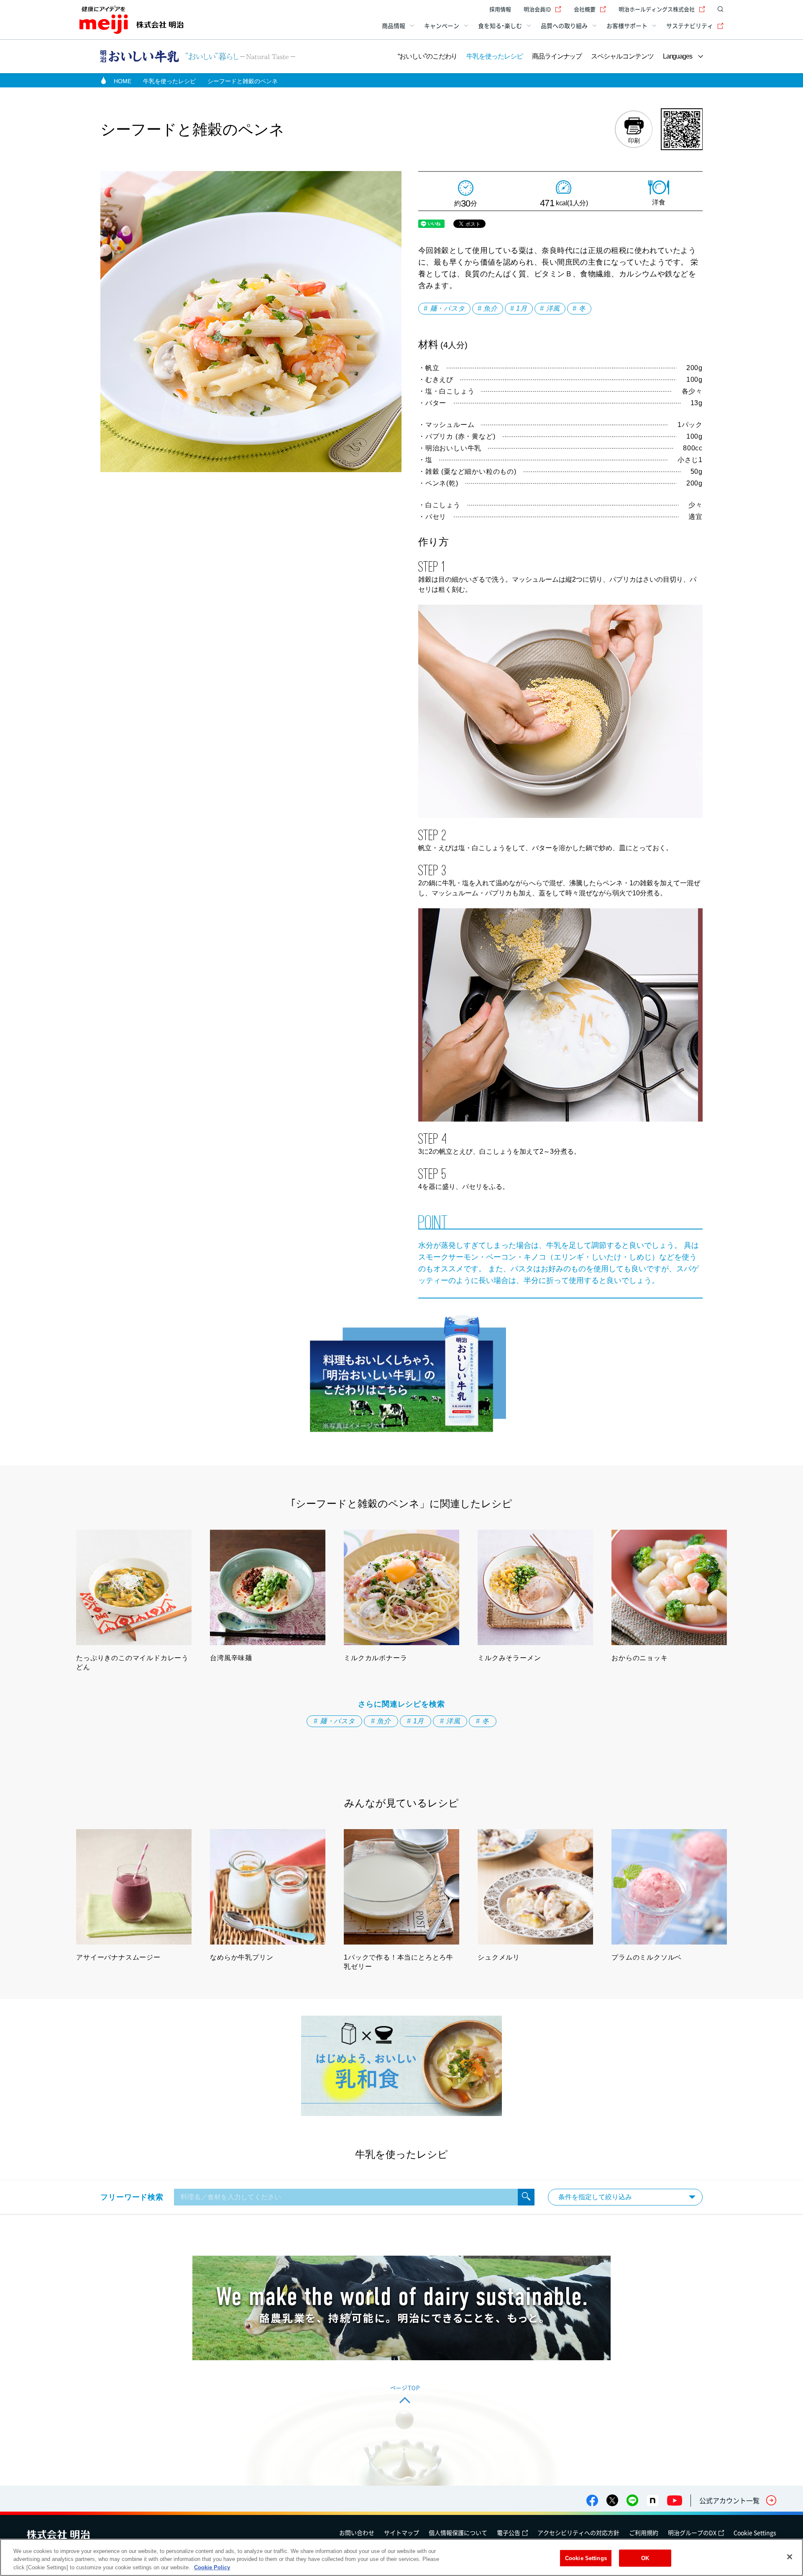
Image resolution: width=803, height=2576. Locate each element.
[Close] (790, 2557)
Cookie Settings (755, 2533)
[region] (401, 2557)
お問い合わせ (357, 2533)
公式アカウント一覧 (729, 2500)
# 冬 (579, 308)
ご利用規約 (644, 2533)
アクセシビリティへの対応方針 (578, 2533)
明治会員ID (537, 9)
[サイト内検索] (719, 9)
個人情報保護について (458, 2533)
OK (645, 2558)
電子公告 (509, 2533)
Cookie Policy (212, 2567)
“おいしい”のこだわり (427, 56)
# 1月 (519, 308)
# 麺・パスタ (444, 308)
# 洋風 (550, 308)
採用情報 (500, 9)
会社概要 (585, 9)
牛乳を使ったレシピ (494, 56)
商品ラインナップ (557, 56)
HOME (123, 81)
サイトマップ (401, 2533)
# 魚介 (488, 308)
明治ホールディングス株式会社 (657, 9)
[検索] (526, 2197)
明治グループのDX (692, 2533)
